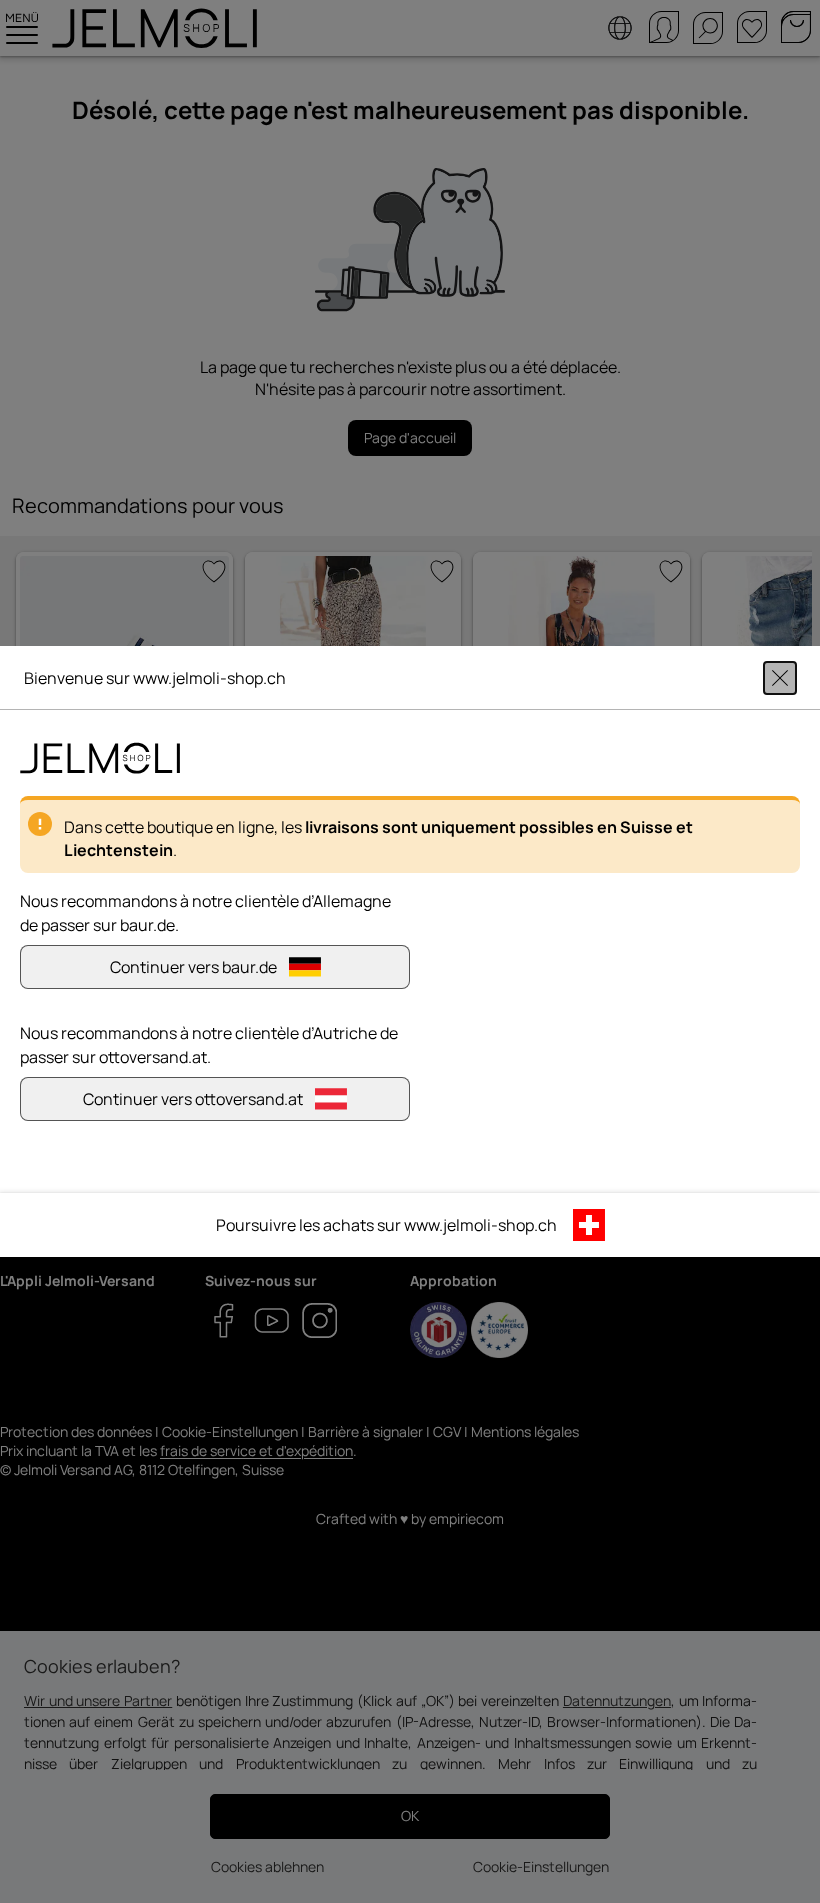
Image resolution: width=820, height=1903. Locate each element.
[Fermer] (780, 678)
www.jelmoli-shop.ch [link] (480, 1225)
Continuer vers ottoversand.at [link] (193, 1099)
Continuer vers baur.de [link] (193, 967)
